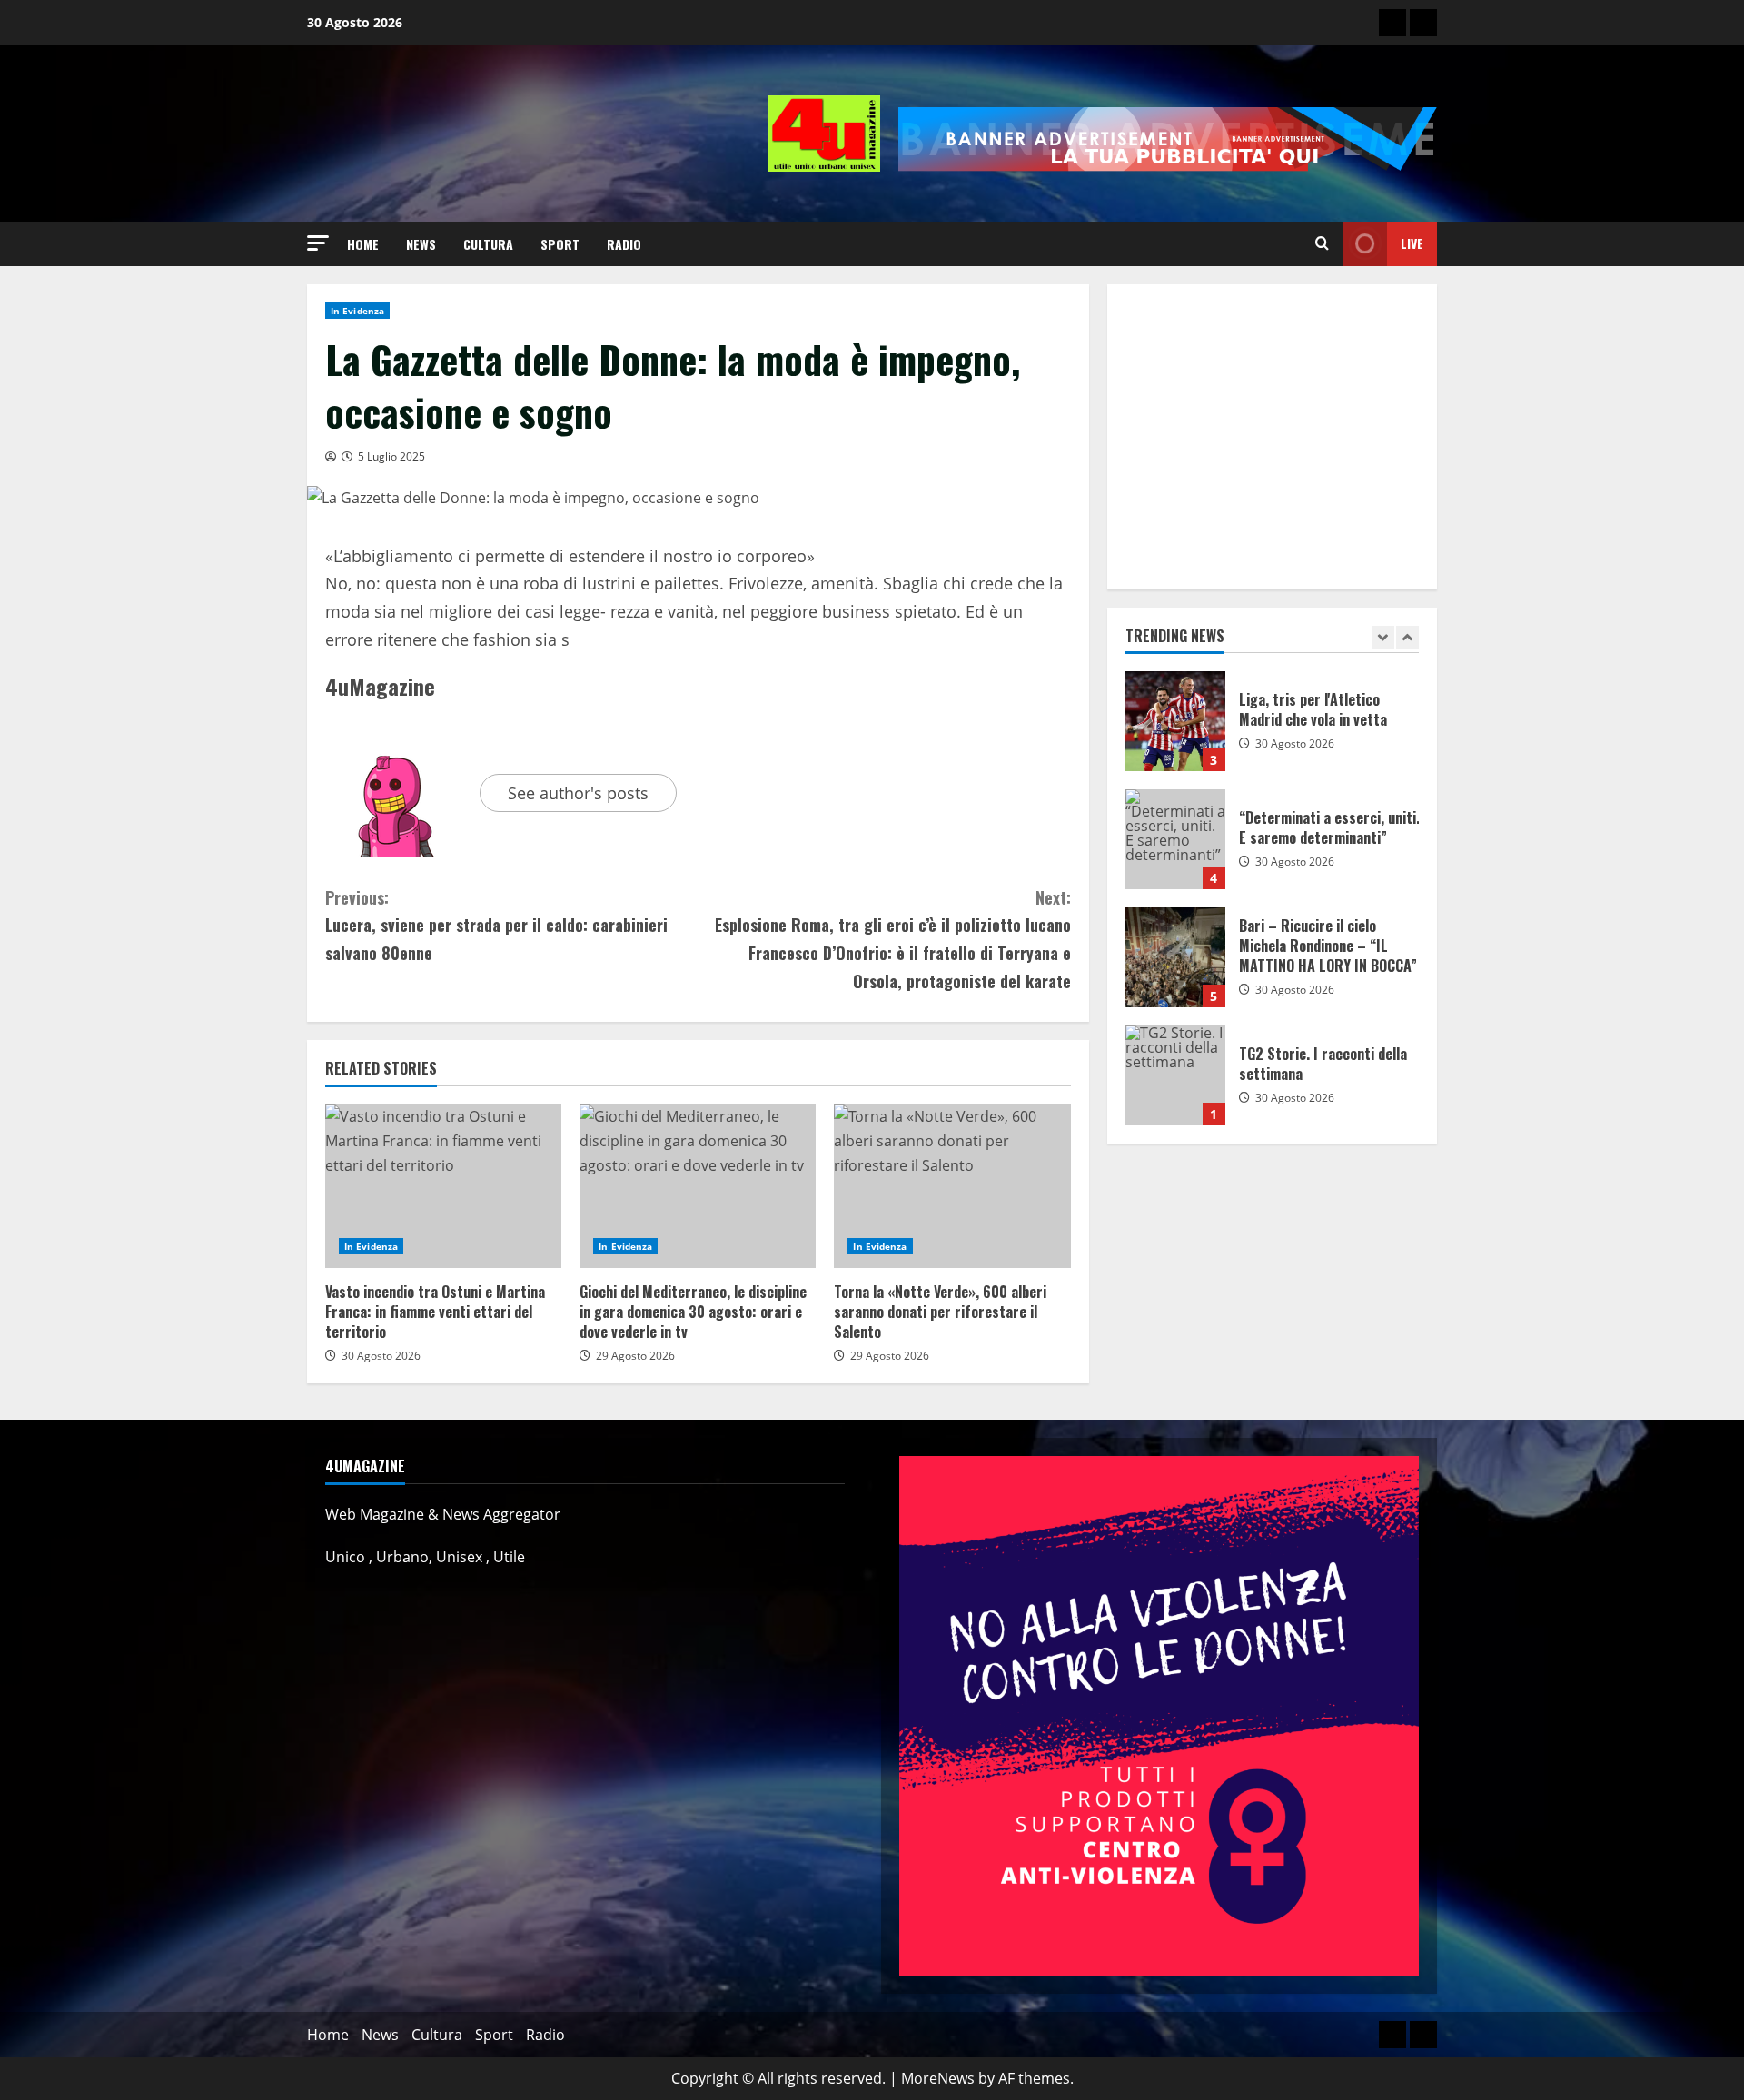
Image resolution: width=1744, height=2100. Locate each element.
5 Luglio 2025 (391, 456)
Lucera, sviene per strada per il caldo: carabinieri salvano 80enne (496, 925)
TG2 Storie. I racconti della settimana (1175, 1075)
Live (1412, 243)
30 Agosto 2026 (381, 1356)
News (421, 244)
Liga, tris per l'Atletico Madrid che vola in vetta (1175, 721)
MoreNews (938, 2078)
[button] (318, 243)
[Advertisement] (1272, 437)
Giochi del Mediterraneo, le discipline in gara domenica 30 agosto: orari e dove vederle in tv (698, 1186)
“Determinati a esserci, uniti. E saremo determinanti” (1175, 839)
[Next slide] (1407, 637)
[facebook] (1423, 23)
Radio (624, 244)
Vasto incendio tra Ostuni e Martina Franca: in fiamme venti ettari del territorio (443, 1186)
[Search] (1322, 243)
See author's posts (578, 793)
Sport (560, 244)
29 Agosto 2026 (635, 1356)
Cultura (488, 244)
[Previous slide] (1383, 637)
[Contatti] (1392, 23)
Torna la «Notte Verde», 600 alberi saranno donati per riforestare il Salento (952, 1186)
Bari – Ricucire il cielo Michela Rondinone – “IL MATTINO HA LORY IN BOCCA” (1175, 957)
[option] (1273, 730)
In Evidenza (357, 311)
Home (363, 244)
